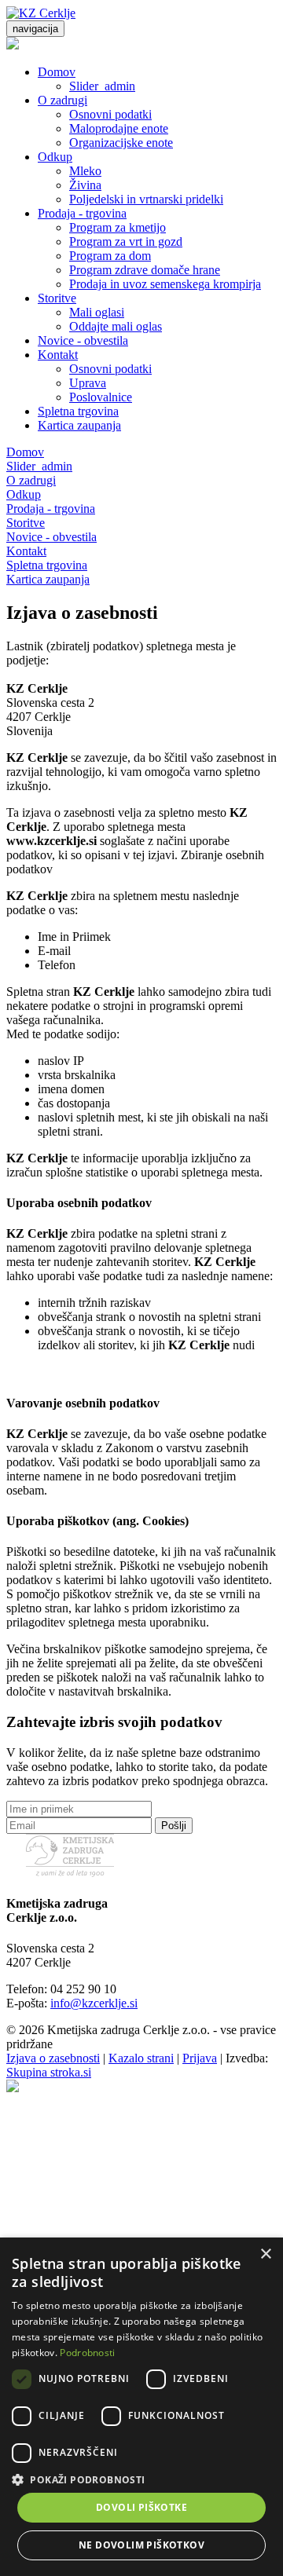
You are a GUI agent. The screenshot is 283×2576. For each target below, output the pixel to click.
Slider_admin (102, 86)
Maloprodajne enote (119, 128)
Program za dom (110, 256)
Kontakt (58, 355)
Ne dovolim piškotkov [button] (141, 2545)
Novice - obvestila (83, 340)
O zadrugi (62, 100)
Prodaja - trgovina (82, 213)
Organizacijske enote (121, 143)
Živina (85, 185)
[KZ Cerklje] (41, 13)
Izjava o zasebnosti (53, 2058)
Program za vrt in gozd (126, 241)
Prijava (200, 2058)
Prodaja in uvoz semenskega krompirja (165, 284)
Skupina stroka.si (49, 2072)
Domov (57, 72)
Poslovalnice (101, 397)
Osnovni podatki (110, 114)
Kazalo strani (141, 2058)
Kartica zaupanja (79, 425)
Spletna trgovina (78, 411)
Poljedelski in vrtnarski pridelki (146, 199)
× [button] (265, 2254)
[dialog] (141, 2407)
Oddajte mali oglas (116, 326)
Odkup (55, 157)
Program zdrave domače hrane (145, 270)
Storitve (57, 298)
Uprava (88, 383)
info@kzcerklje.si (94, 2003)
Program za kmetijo (118, 227)
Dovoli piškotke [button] (141, 2507)
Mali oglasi (97, 312)
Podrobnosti (87, 2353)
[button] (141, 2479)
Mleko (85, 171)
